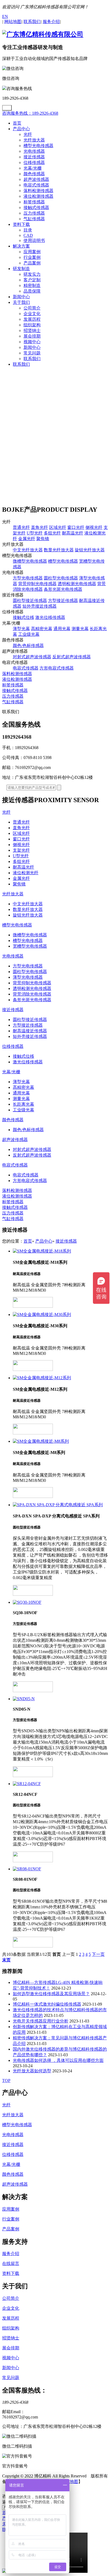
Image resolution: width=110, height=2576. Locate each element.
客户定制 (32, 280)
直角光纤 (40, 527)
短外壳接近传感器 (40, 606)
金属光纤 (27, 539)
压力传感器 (34, 213)
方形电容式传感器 (57, 668)
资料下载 (21, 224)
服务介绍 (11, 2254)
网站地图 (70, 2482)
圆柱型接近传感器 (30, 601)
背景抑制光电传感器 (37, 584)
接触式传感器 (36, 207)
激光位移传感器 (50, 617)
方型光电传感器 (28, 578)
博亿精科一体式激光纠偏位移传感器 (47, 2004)
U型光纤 (35, 533)
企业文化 (32, 314)
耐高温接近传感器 (30, 1031)
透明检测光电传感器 (77, 584)
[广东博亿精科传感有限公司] (43, 34)
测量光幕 (80, 629)
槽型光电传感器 (38, 146)
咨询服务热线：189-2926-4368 (30, 113)
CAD (28, 235)
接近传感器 (34, 157)
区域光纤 (58, 527)
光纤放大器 (34, 140)
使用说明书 (34, 240)
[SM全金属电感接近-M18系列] (60, 1251)
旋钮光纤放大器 (90, 550)
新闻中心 (21, 297)
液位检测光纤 (26, 873)
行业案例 (32, 257)
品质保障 (32, 291)
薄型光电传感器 (28, 977)
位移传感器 (34, 162)
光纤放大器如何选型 (32, 2071)
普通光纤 (21, 527)
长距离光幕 (23, 1104)
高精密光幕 (42, 629)
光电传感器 (34, 151)
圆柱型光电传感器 (61, 578)
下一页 (98, 1954)
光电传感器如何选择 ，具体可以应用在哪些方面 (58, 2060)
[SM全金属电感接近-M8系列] (60, 1442)
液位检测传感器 (38, 196)
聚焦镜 (43, 539)
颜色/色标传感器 (28, 646)
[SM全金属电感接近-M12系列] (60, 1378)
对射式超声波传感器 (32, 657)
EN (5, 16)
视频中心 (32, 342)
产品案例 (32, 263)
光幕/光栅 (33, 168)
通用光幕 (62, 629)
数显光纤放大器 (59, 550)
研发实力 (32, 274)
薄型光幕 (21, 629)
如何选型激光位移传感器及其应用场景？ (51, 1994)
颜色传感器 (34, 174)
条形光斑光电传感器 (63, 589)
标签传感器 (34, 202)
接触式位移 (23, 617)
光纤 (28, 134)
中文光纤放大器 (28, 550)
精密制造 (32, 285)
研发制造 (21, 269)
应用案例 (32, 252)
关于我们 (21, 302)
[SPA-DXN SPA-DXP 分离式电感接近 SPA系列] (60, 1505)
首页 (17, 123)
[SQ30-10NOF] (60, 1602)
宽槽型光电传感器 (30, 946)
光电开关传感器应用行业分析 (41, 2021)
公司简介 (32, 308)
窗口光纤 (76, 527)
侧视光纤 (94, 527)
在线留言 (11, 2263)
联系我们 (32, 359)
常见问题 (32, 353)
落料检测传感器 (38, 191)
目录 (28, 230)
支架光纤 (21, 850)
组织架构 (32, 325)
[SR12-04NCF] (60, 1784)
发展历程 (32, 319)
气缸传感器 (34, 219)
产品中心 (21, 129)
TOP (6, 2080)
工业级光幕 (29, 634)
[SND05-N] (60, 1699)
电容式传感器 (36, 185)
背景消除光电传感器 (32, 994)
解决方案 (21, 246)
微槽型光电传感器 (30, 561)
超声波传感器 (36, 179)
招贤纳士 (32, 330)
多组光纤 (52, 533)
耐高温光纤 (73, 533)
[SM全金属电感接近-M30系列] (60, 1315)
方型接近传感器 (63, 601)
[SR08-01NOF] (60, 1869)
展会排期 (32, 336)
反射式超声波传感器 (72, 657)
